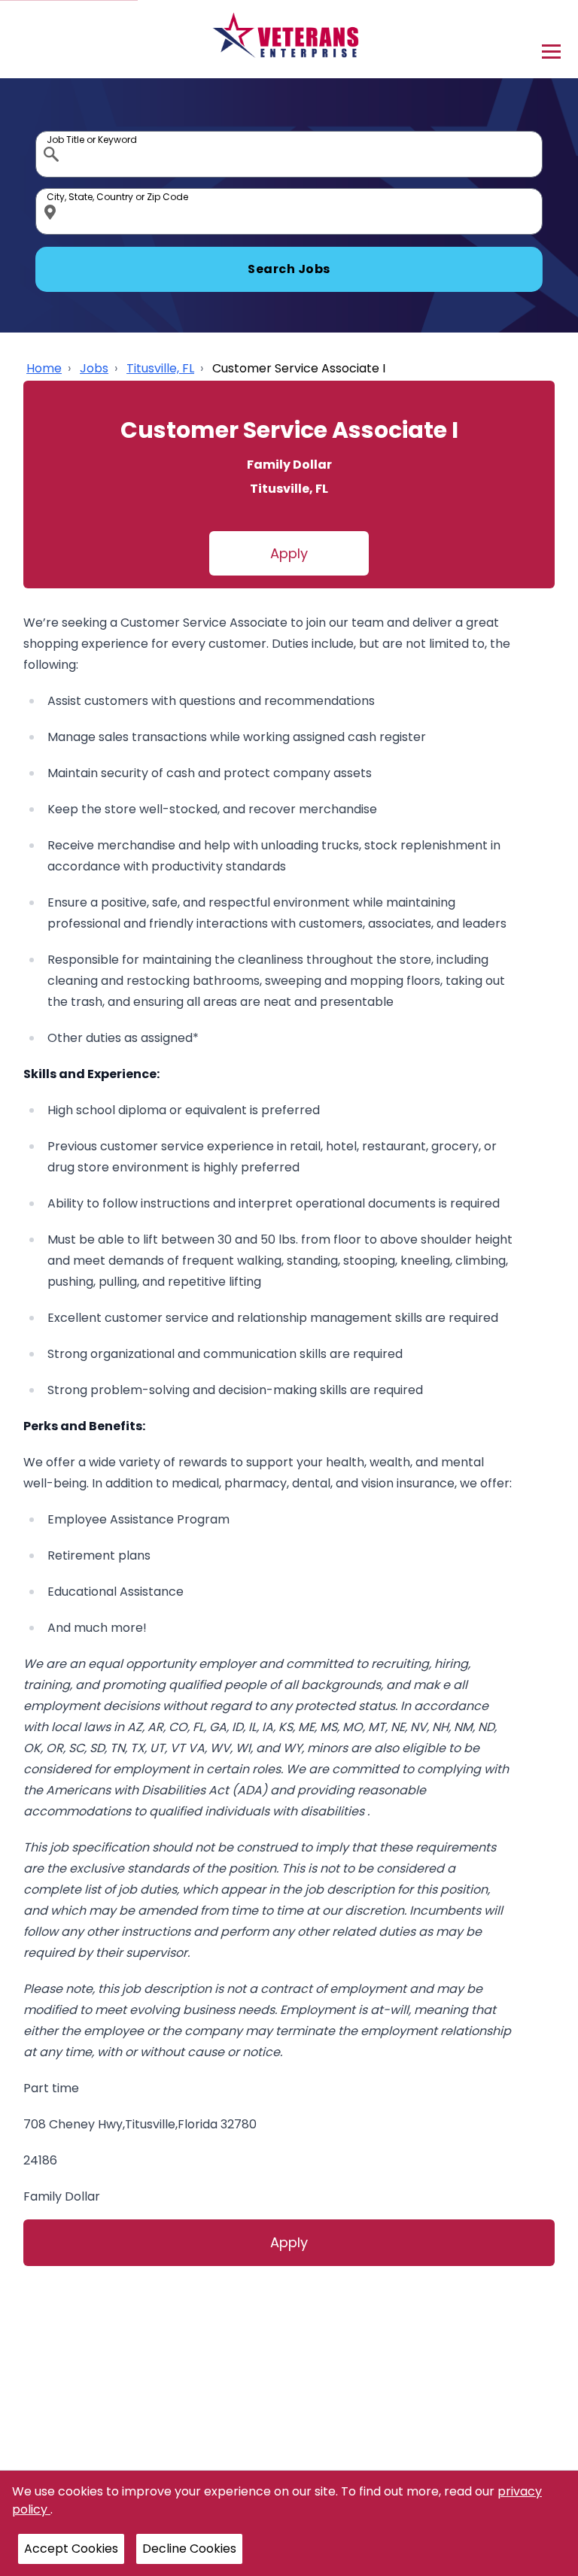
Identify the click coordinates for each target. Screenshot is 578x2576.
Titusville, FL (160, 368)
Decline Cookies (189, 2549)
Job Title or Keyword (53, 135)
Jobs (94, 368)
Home (44, 368)
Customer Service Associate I (299, 368)
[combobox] (289, 154)
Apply (289, 553)
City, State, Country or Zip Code (53, 192)
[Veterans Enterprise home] (289, 39)
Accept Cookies (71, 2549)
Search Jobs (289, 269)
